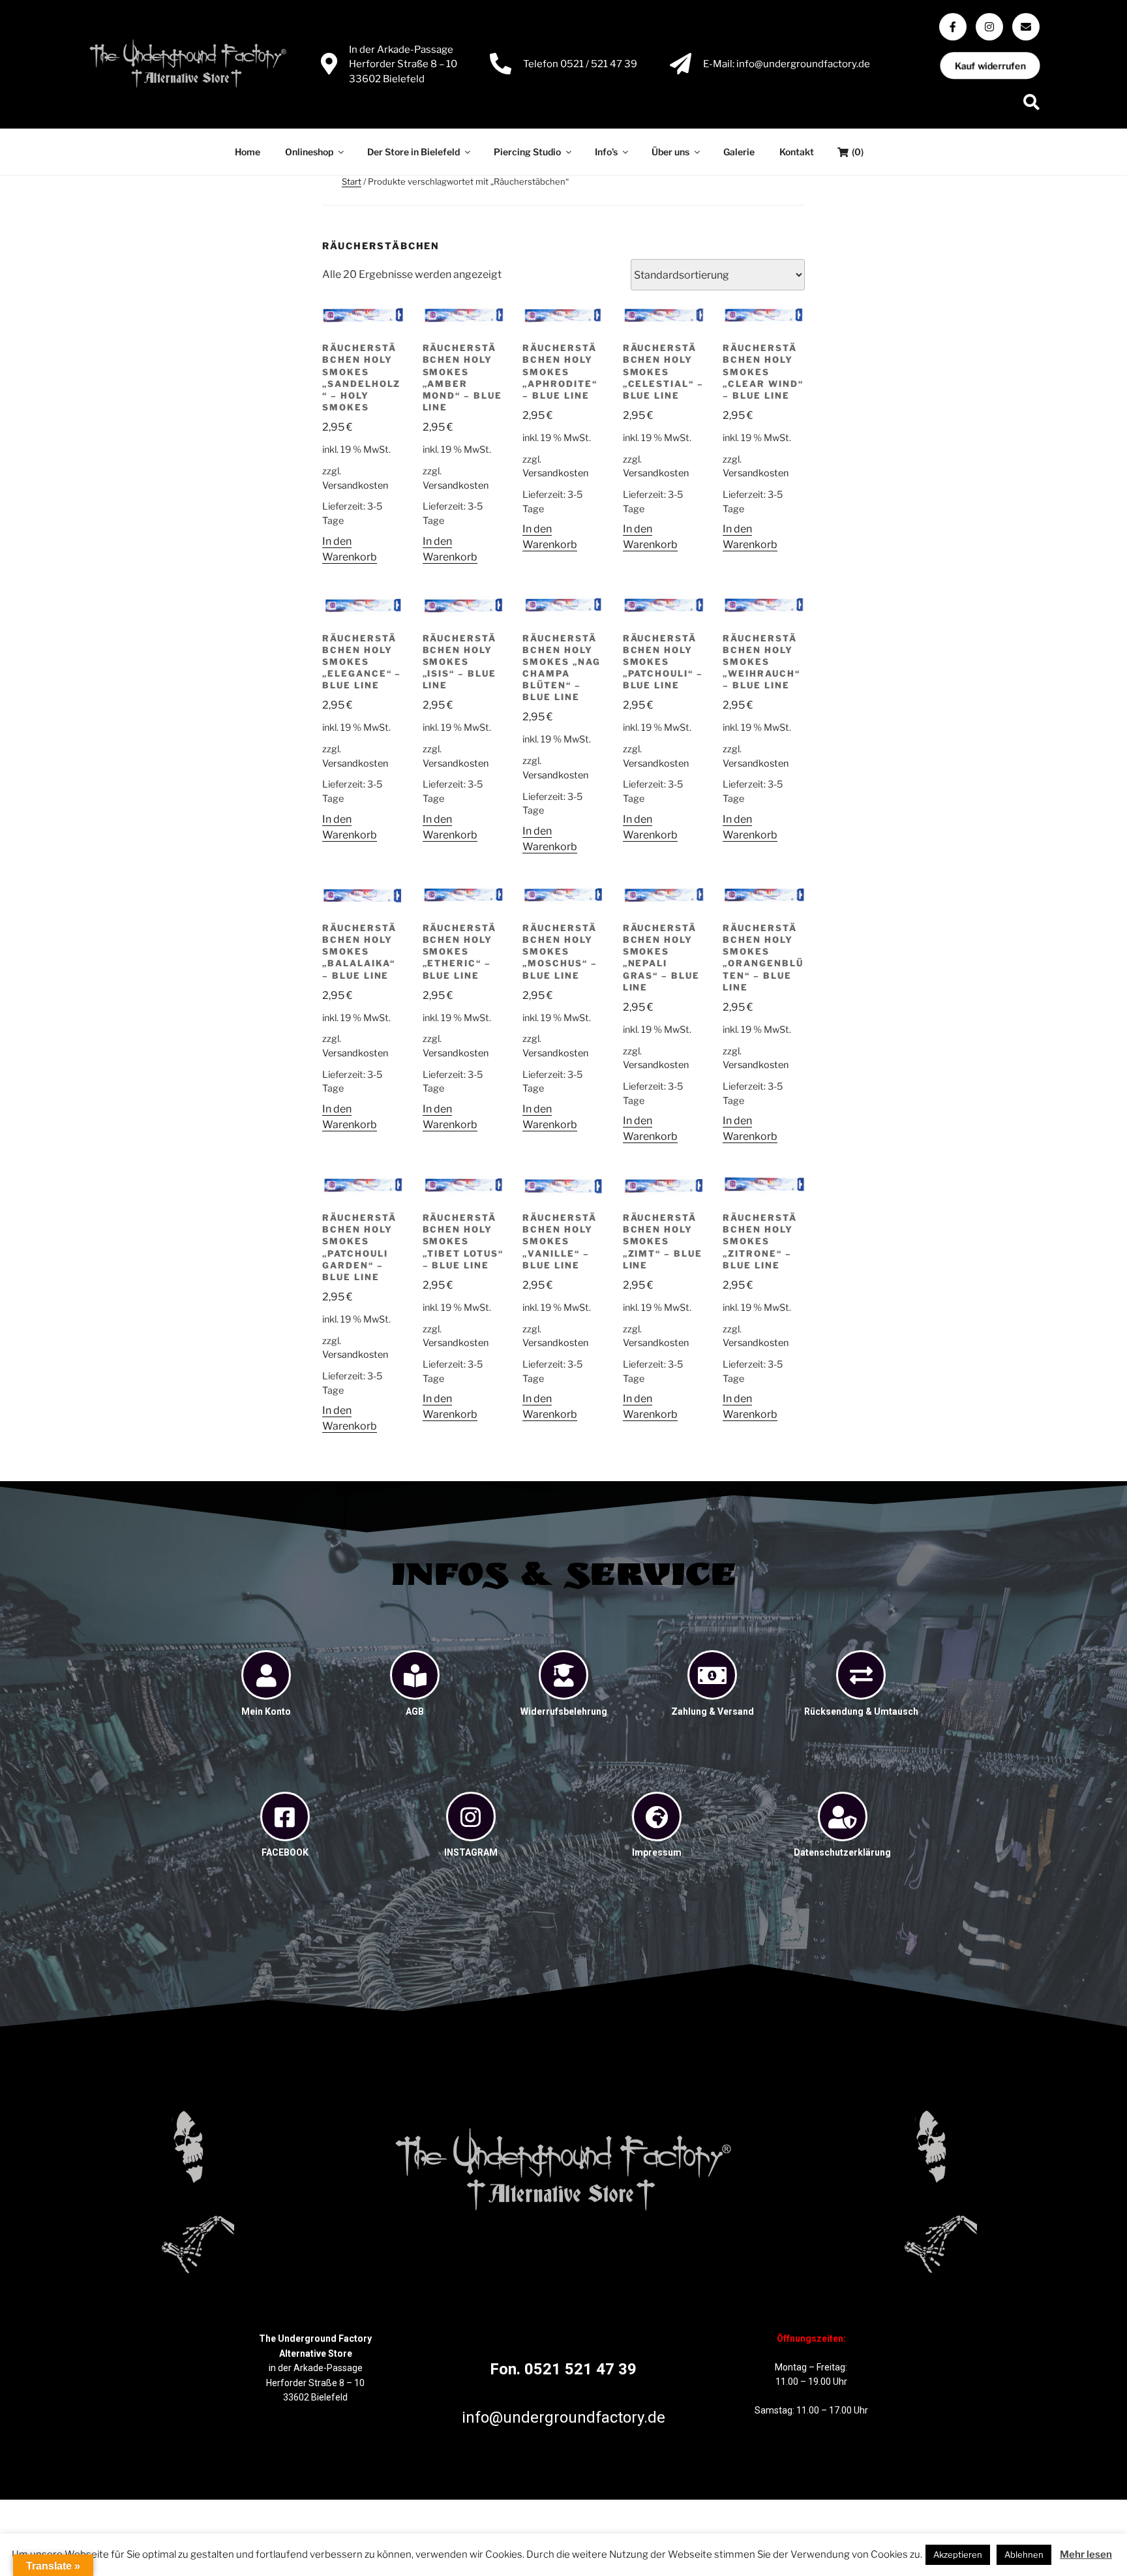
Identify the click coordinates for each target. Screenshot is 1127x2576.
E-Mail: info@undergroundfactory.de (787, 64)
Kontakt (797, 152)
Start (352, 181)
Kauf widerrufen (990, 66)
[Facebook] (953, 27)
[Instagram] (989, 27)
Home (248, 152)
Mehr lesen (1086, 2554)
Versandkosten (355, 485)
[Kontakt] (1026, 27)
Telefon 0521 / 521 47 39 (580, 64)
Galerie (739, 152)
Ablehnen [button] (1024, 2554)
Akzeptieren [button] (958, 2554)
